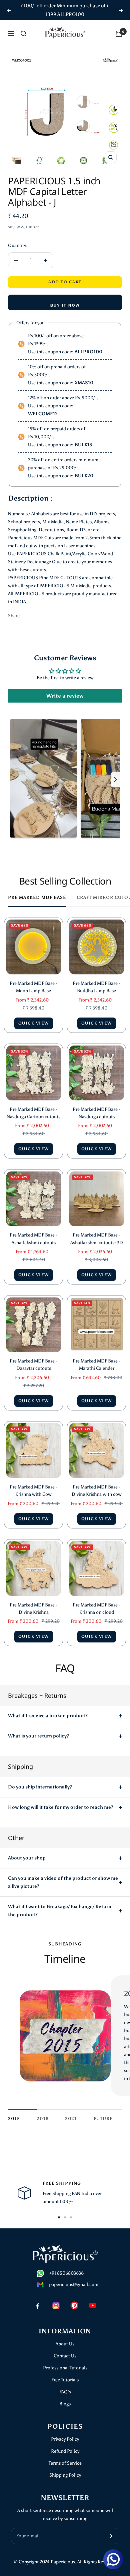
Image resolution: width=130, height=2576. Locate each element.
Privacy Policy (65, 2439)
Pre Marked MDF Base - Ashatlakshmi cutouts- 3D (97, 1239)
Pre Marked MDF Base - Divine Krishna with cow (97, 1491)
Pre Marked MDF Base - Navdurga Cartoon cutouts (33, 1113)
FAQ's (65, 2392)
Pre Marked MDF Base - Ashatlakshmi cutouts (33, 1239)
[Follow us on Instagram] (56, 2305)
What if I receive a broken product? (48, 1716)
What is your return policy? (38, 1736)
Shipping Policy (65, 2475)
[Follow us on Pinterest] (74, 2305)
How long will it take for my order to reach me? (61, 1807)
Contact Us (65, 2356)
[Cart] (119, 34)
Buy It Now (65, 305)
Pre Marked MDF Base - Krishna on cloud (96, 1609)
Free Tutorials (65, 2380)
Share (14, 616)
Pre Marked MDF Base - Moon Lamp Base (33, 987)
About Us (65, 2344)
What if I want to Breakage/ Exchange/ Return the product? (60, 1911)
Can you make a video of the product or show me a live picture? (63, 1882)
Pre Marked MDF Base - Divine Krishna (33, 1609)
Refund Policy (65, 2451)
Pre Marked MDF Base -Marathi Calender (96, 1365)
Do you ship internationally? (40, 1787)
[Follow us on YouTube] (92, 2305)
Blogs (65, 2404)
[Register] (110, 2536)
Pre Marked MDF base (37, 897)
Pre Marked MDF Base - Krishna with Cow (33, 1491)
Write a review (65, 696)
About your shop (27, 1858)
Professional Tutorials (65, 2368)
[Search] (24, 34)
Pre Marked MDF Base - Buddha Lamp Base (96, 987)
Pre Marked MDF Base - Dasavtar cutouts (33, 1365)
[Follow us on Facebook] (37, 2305)
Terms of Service (65, 2463)
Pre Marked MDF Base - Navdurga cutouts (96, 1113)
